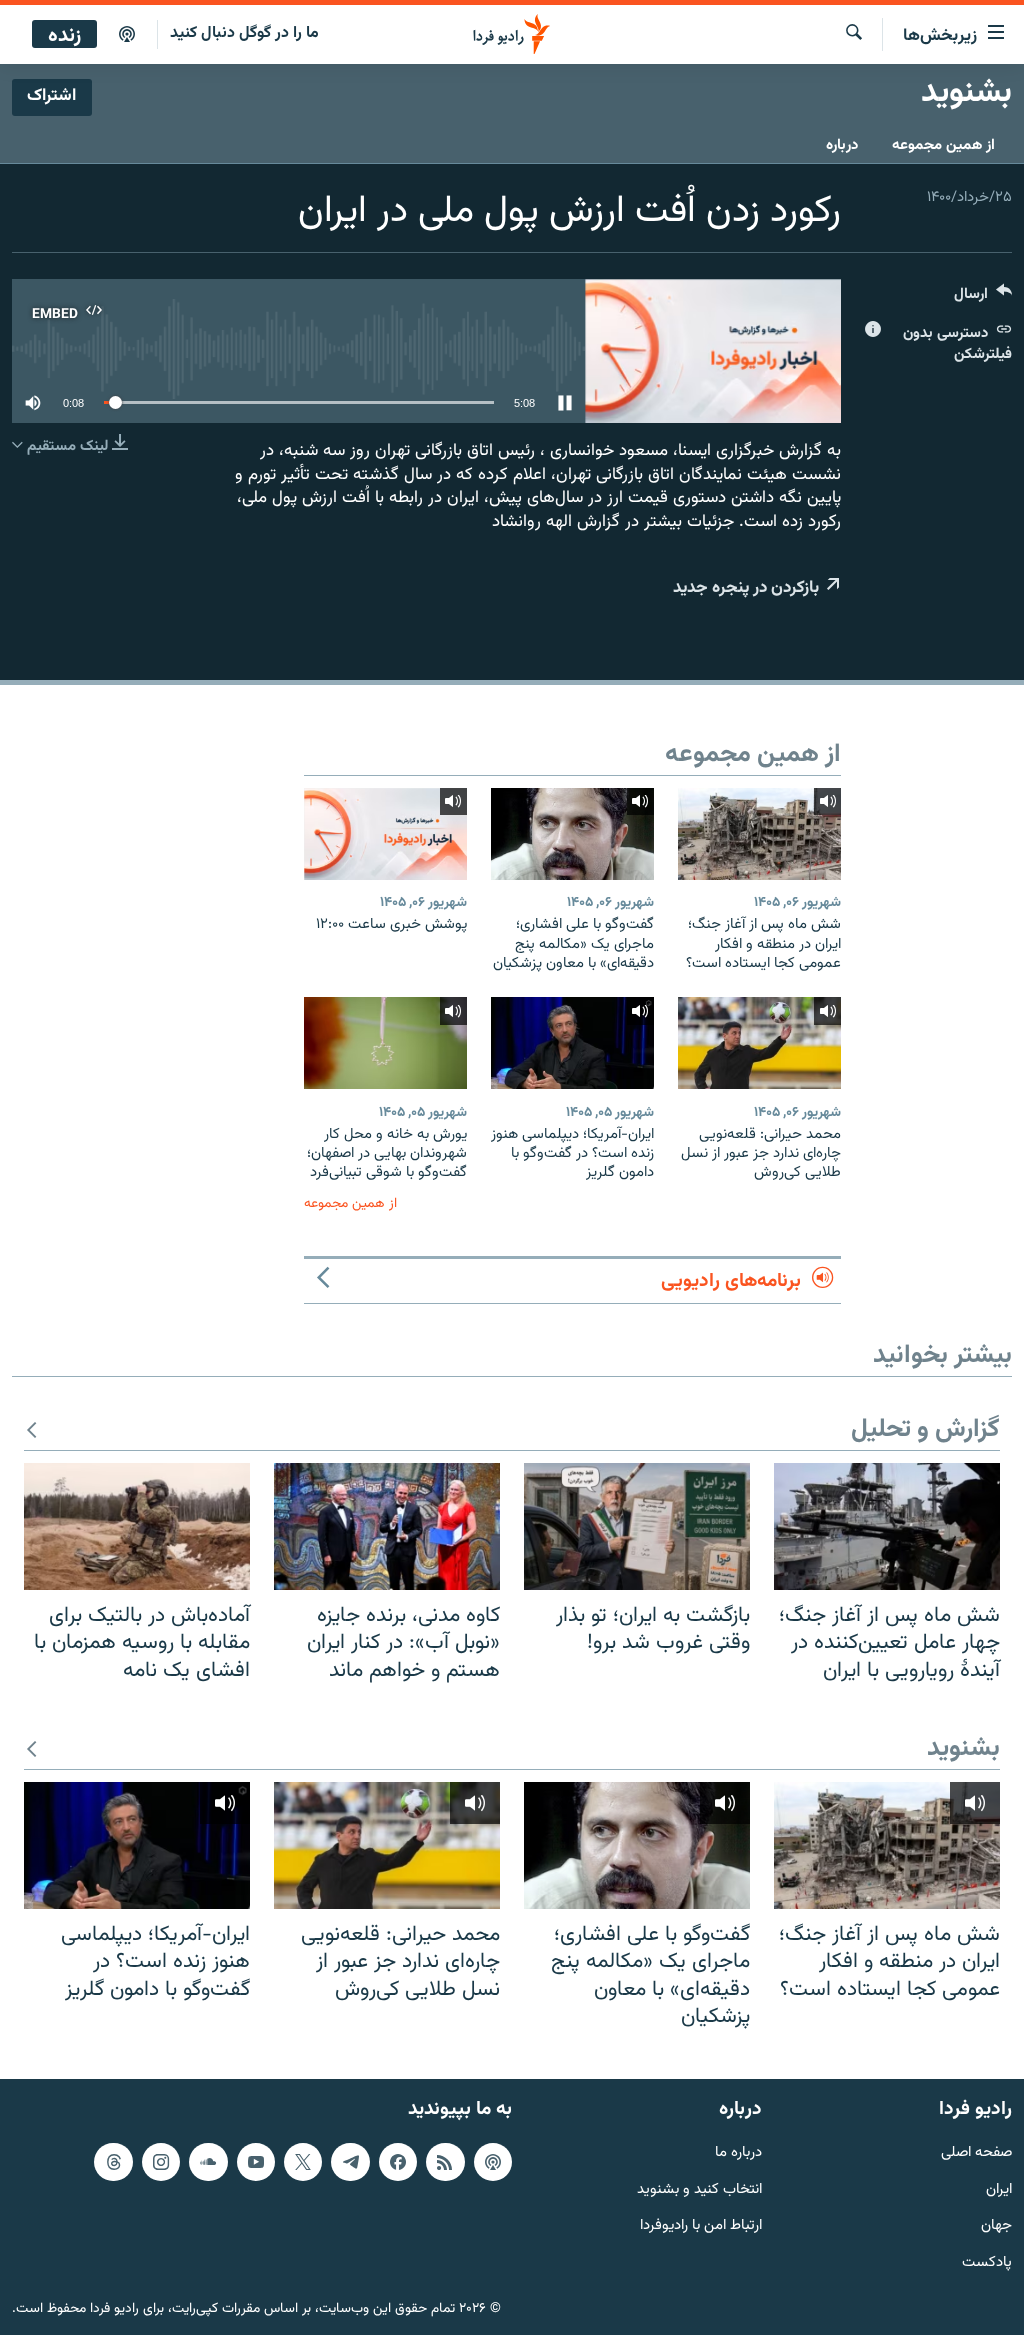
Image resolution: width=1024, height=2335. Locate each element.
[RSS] (445, 2162)
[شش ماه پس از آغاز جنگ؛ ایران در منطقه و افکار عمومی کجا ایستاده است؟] (759, 834)
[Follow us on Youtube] (256, 2162)
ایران (999, 2189)
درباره (842, 145)
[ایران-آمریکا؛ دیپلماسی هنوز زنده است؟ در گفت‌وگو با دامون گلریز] (572, 1043)
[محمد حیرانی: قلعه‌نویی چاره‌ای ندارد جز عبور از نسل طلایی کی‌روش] (759, 1043)
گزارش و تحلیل (925, 1430)
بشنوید (963, 1749)
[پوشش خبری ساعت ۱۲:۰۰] (385, 834)
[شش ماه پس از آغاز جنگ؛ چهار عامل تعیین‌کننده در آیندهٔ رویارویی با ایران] (887, 1526)
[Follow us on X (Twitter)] (303, 2162)
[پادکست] (127, 35)
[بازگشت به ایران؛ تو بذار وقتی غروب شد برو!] (637, 1526)
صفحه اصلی (976, 2153)
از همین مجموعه (943, 145)
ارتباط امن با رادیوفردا (701, 2226)
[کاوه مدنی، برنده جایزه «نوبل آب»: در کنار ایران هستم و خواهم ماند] (387, 1526)
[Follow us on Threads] (113, 2162)
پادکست (987, 2263)
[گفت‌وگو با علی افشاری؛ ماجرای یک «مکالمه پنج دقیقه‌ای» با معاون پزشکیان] (572, 834)
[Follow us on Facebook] (398, 2162)
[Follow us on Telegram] (350, 2162)
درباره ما (738, 2153)
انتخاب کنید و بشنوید (699, 2189)
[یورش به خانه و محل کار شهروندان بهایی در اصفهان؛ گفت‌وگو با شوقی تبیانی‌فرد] (385, 1043)
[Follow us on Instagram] (161, 2162)
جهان (996, 2226)
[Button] (983, 298)
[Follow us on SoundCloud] (208, 2162)
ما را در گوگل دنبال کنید (244, 33)
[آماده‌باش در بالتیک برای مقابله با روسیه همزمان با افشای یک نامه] (137, 1526)
